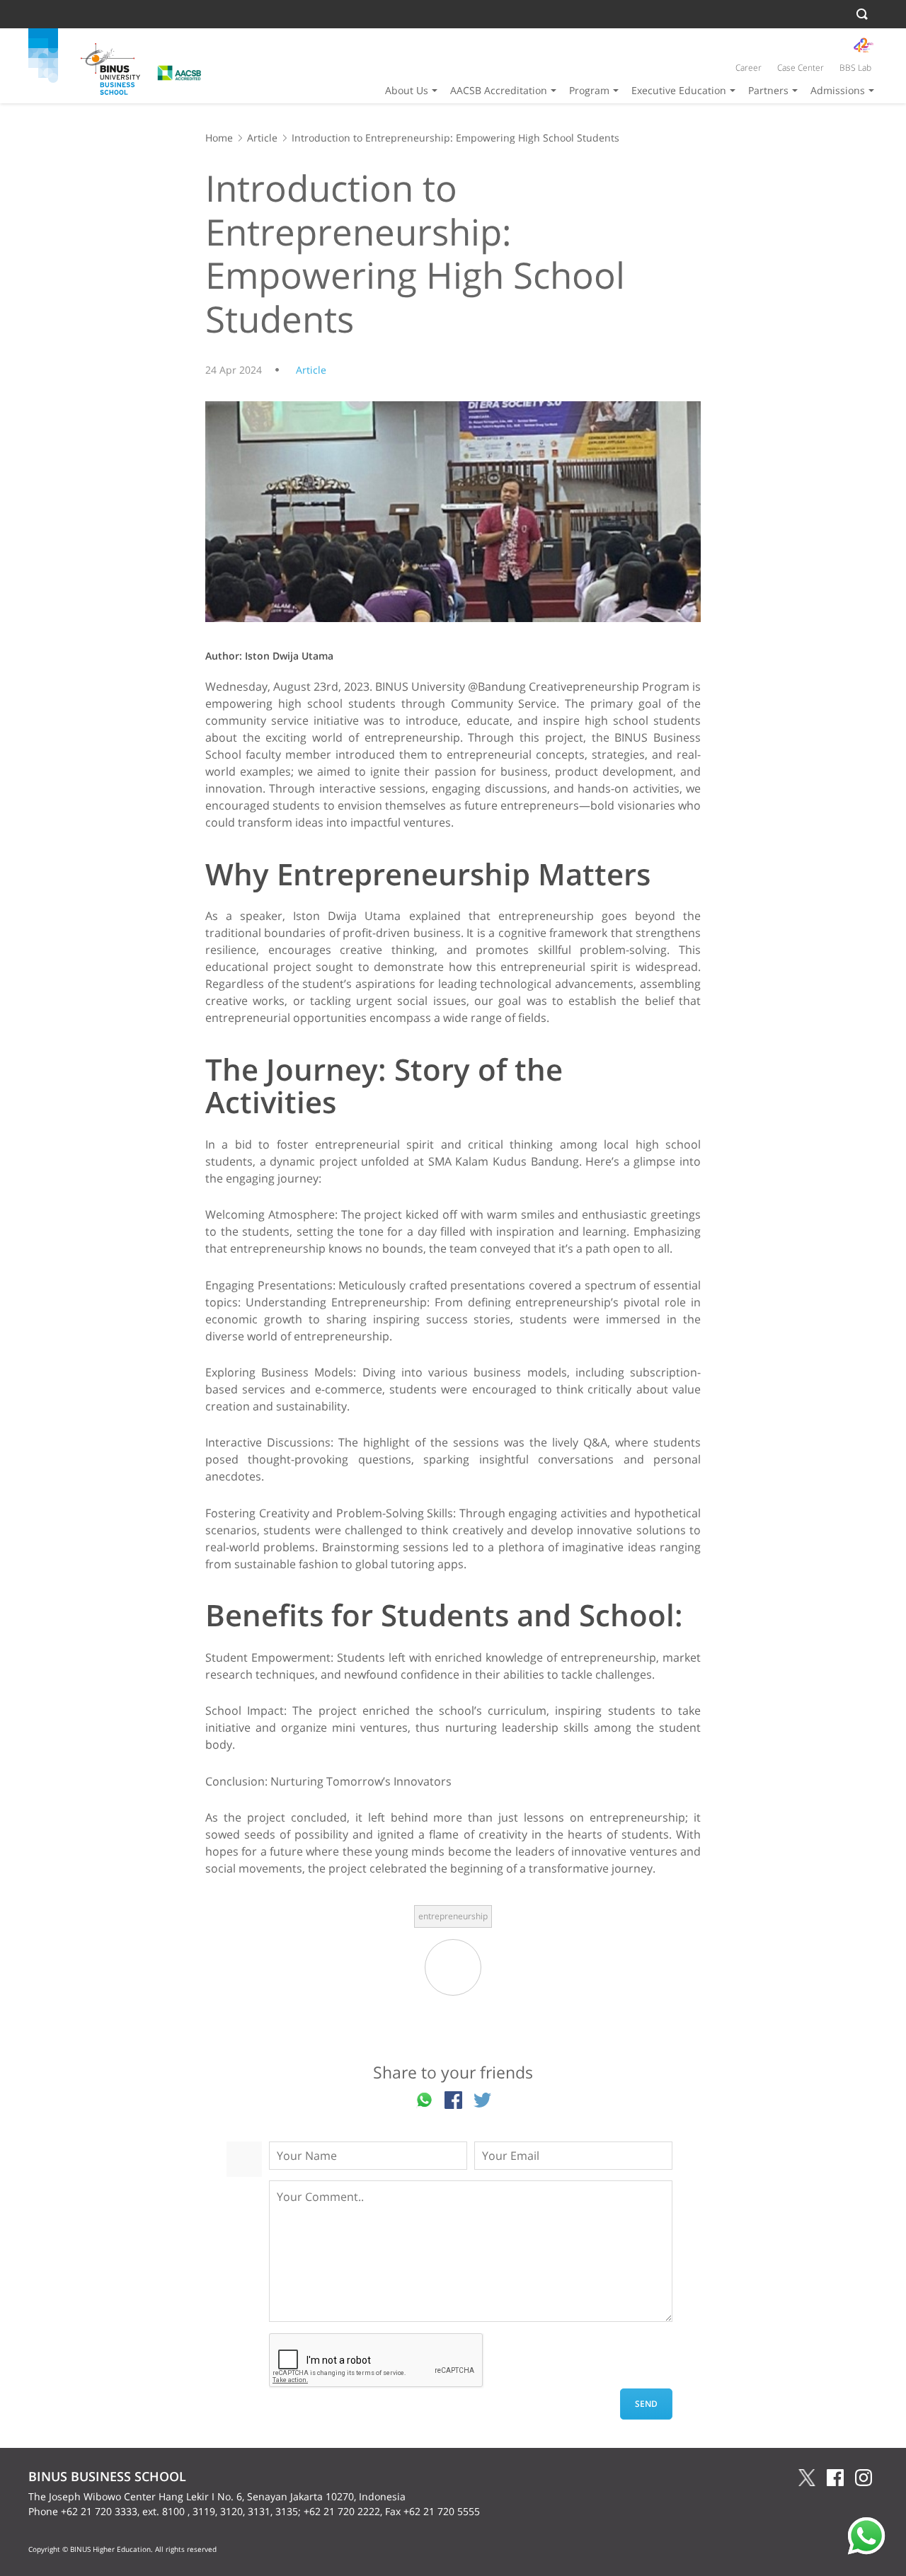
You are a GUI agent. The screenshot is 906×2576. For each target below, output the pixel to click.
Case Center (801, 68)
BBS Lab (855, 68)
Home (219, 138)
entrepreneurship (453, 1916)
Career (749, 68)
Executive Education (679, 90)
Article (262, 138)
